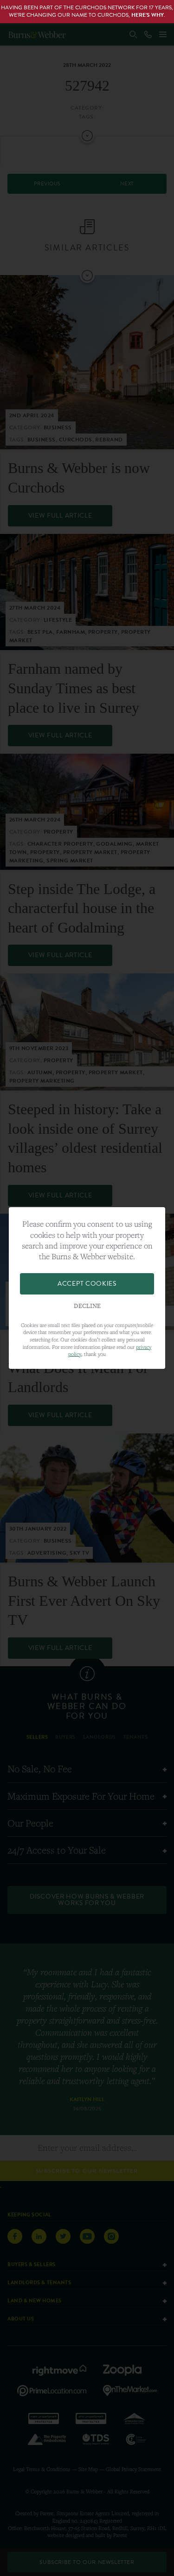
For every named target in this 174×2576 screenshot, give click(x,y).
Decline (87, 1306)
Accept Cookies (87, 1284)
